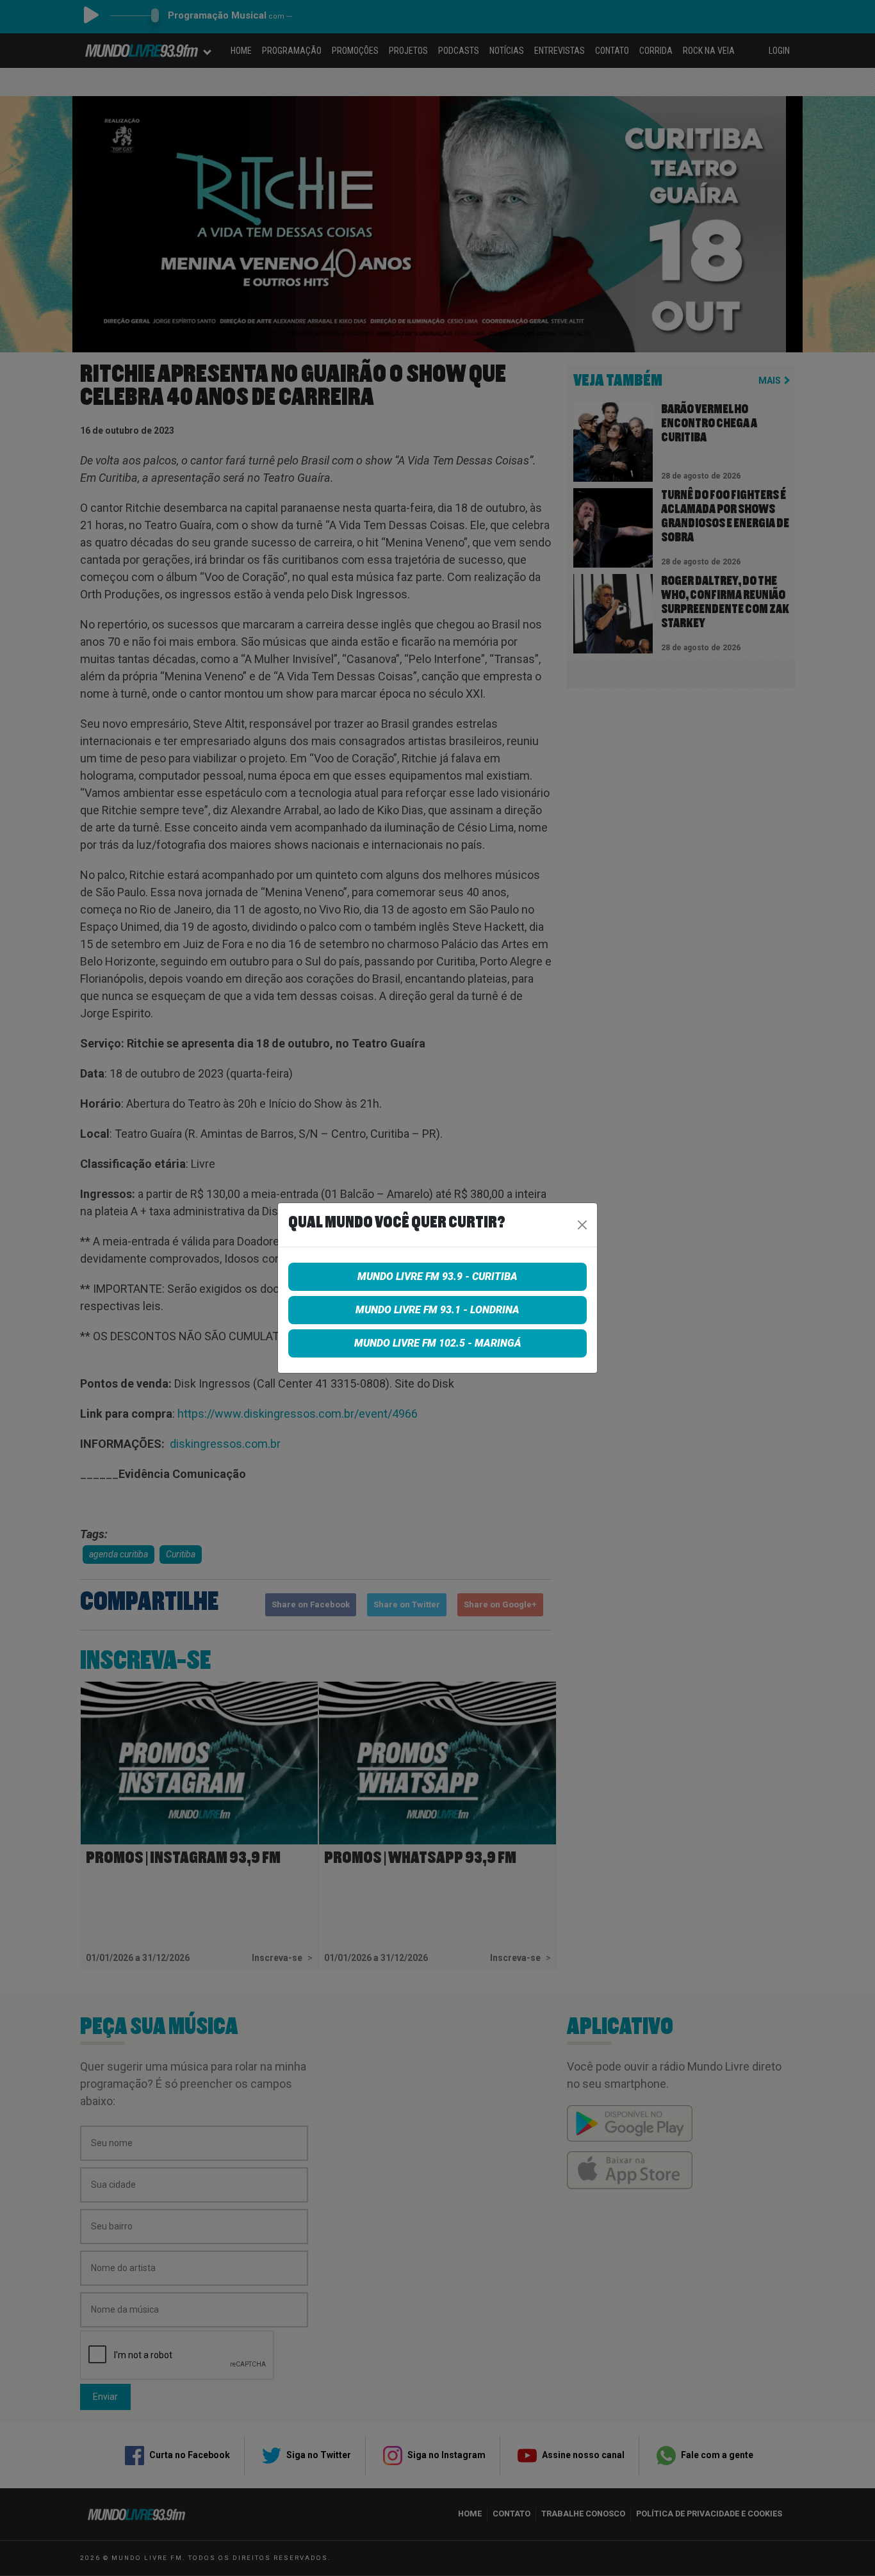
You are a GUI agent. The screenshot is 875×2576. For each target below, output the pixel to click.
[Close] (582, 1225)
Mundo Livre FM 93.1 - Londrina (437, 1310)
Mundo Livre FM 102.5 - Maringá (438, 1343)
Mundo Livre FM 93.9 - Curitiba (437, 1276)
